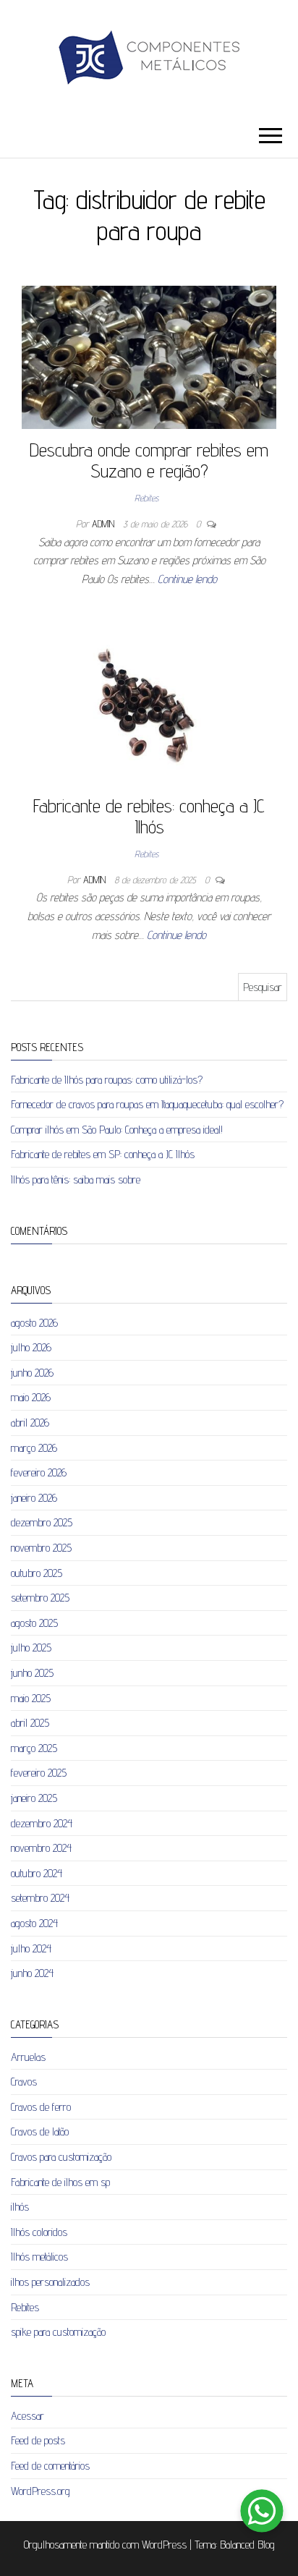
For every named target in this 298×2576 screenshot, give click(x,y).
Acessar (27, 2416)
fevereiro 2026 (39, 1472)
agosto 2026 (34, 1323)
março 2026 (34, 1448)
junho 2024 (32, 1973)
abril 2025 (30, 1723)
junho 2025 (32, 1673)
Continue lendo (187, 579)
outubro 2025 (37, 1573)
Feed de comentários (50, 2466)
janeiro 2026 (34, 1498)
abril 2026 (30, 1423)
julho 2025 (31, 1648)
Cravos (24, 2082)
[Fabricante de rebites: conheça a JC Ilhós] (144, 706)
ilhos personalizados (50, 2282)
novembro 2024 (41, 1848)
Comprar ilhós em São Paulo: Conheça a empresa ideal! (117, 1130)
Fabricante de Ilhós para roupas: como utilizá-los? (107, 1080)
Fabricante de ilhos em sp (60, 2182)
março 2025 (34, 1748)
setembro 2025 (40, 1598)
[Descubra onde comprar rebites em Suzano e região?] (149, 356)
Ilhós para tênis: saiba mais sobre (76, 1179)
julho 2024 (31, 1948)
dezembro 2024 (42, 1823)
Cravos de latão (40, 2131)
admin (105, 524)
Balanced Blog (247, 2545)
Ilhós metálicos (39, 2257)
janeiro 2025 (34, 1798)
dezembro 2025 (42, 1522)
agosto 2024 (34, 1923)
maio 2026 (31, 1397)
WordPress (164, 2545)
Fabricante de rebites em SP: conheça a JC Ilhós (103, 1154)
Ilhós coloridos (39, 2232)
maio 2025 (31, 1698)
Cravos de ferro (41, 2107)
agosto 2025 (34, 1623)
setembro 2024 (40, 1898)
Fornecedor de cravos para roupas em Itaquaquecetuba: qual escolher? (147, 1104)
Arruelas (28, 2057)
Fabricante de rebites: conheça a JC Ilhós (149, 816)
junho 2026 (32, 1373)
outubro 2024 (37, 1873)
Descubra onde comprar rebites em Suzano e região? (149, 460)
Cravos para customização (61, 2157)
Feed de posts (38, 2440)
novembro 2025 (41, 1548)
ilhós (20, 2207)
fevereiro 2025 (39, 1773)
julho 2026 (31, 1347)
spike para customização (58, 2332)
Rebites (146, 498)
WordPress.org (41, 2491)
